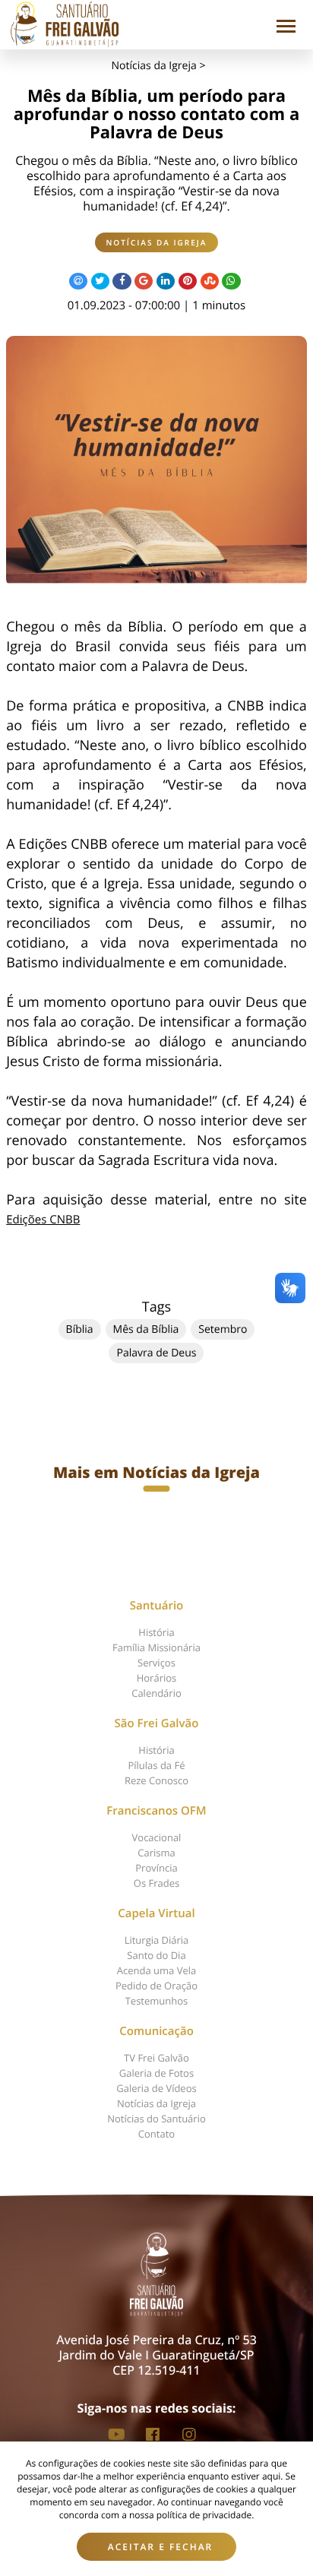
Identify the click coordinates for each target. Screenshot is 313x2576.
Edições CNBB (43, 1220)
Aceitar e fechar (161, 2547)
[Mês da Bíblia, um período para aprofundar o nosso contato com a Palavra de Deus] (156, 461)
